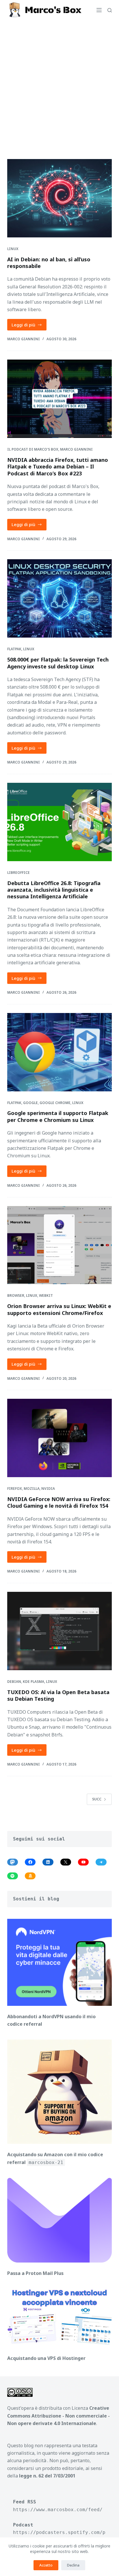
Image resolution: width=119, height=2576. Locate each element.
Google (30, 1103)
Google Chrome (55, 1103)
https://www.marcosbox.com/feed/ (58, 2510)
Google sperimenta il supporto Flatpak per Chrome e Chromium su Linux (58, 1116)
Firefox (15, 1489)
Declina (73, 2565)
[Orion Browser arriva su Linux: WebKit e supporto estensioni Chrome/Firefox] (60, 1245)
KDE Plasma (34, 1682)
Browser (16, 1295)
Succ (97, 1799)
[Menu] (99, 10)
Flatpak (14, 649)
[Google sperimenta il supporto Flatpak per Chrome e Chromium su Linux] (60, 1052)
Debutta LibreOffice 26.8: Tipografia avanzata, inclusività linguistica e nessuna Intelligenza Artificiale (54, 890)
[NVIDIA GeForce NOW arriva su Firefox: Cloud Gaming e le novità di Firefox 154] (60, 1438)
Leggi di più (29, 326)
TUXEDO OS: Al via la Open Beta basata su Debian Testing (58, 1695)
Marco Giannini (76, 449)
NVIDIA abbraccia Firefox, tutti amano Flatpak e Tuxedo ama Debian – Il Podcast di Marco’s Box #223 (58, 467)
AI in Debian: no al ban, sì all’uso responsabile (49, 263)
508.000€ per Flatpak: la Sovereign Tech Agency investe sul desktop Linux (58, 663)
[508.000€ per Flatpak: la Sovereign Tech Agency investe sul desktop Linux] (60, 598)
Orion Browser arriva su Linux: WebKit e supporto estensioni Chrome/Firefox (59, 1309)
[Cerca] (110, 10)
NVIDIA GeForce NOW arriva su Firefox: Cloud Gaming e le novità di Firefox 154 (59, 1502)
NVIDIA (48, 1489)
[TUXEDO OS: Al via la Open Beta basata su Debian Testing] (60, 1631)
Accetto (46, 2565)
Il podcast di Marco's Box (33, 449)
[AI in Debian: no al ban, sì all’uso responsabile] (60, 198)
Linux (13, 249)
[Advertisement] (59, 82)
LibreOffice (18, 873)
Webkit (46, 1295)
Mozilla (32, 1489)
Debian (14, 1682)
